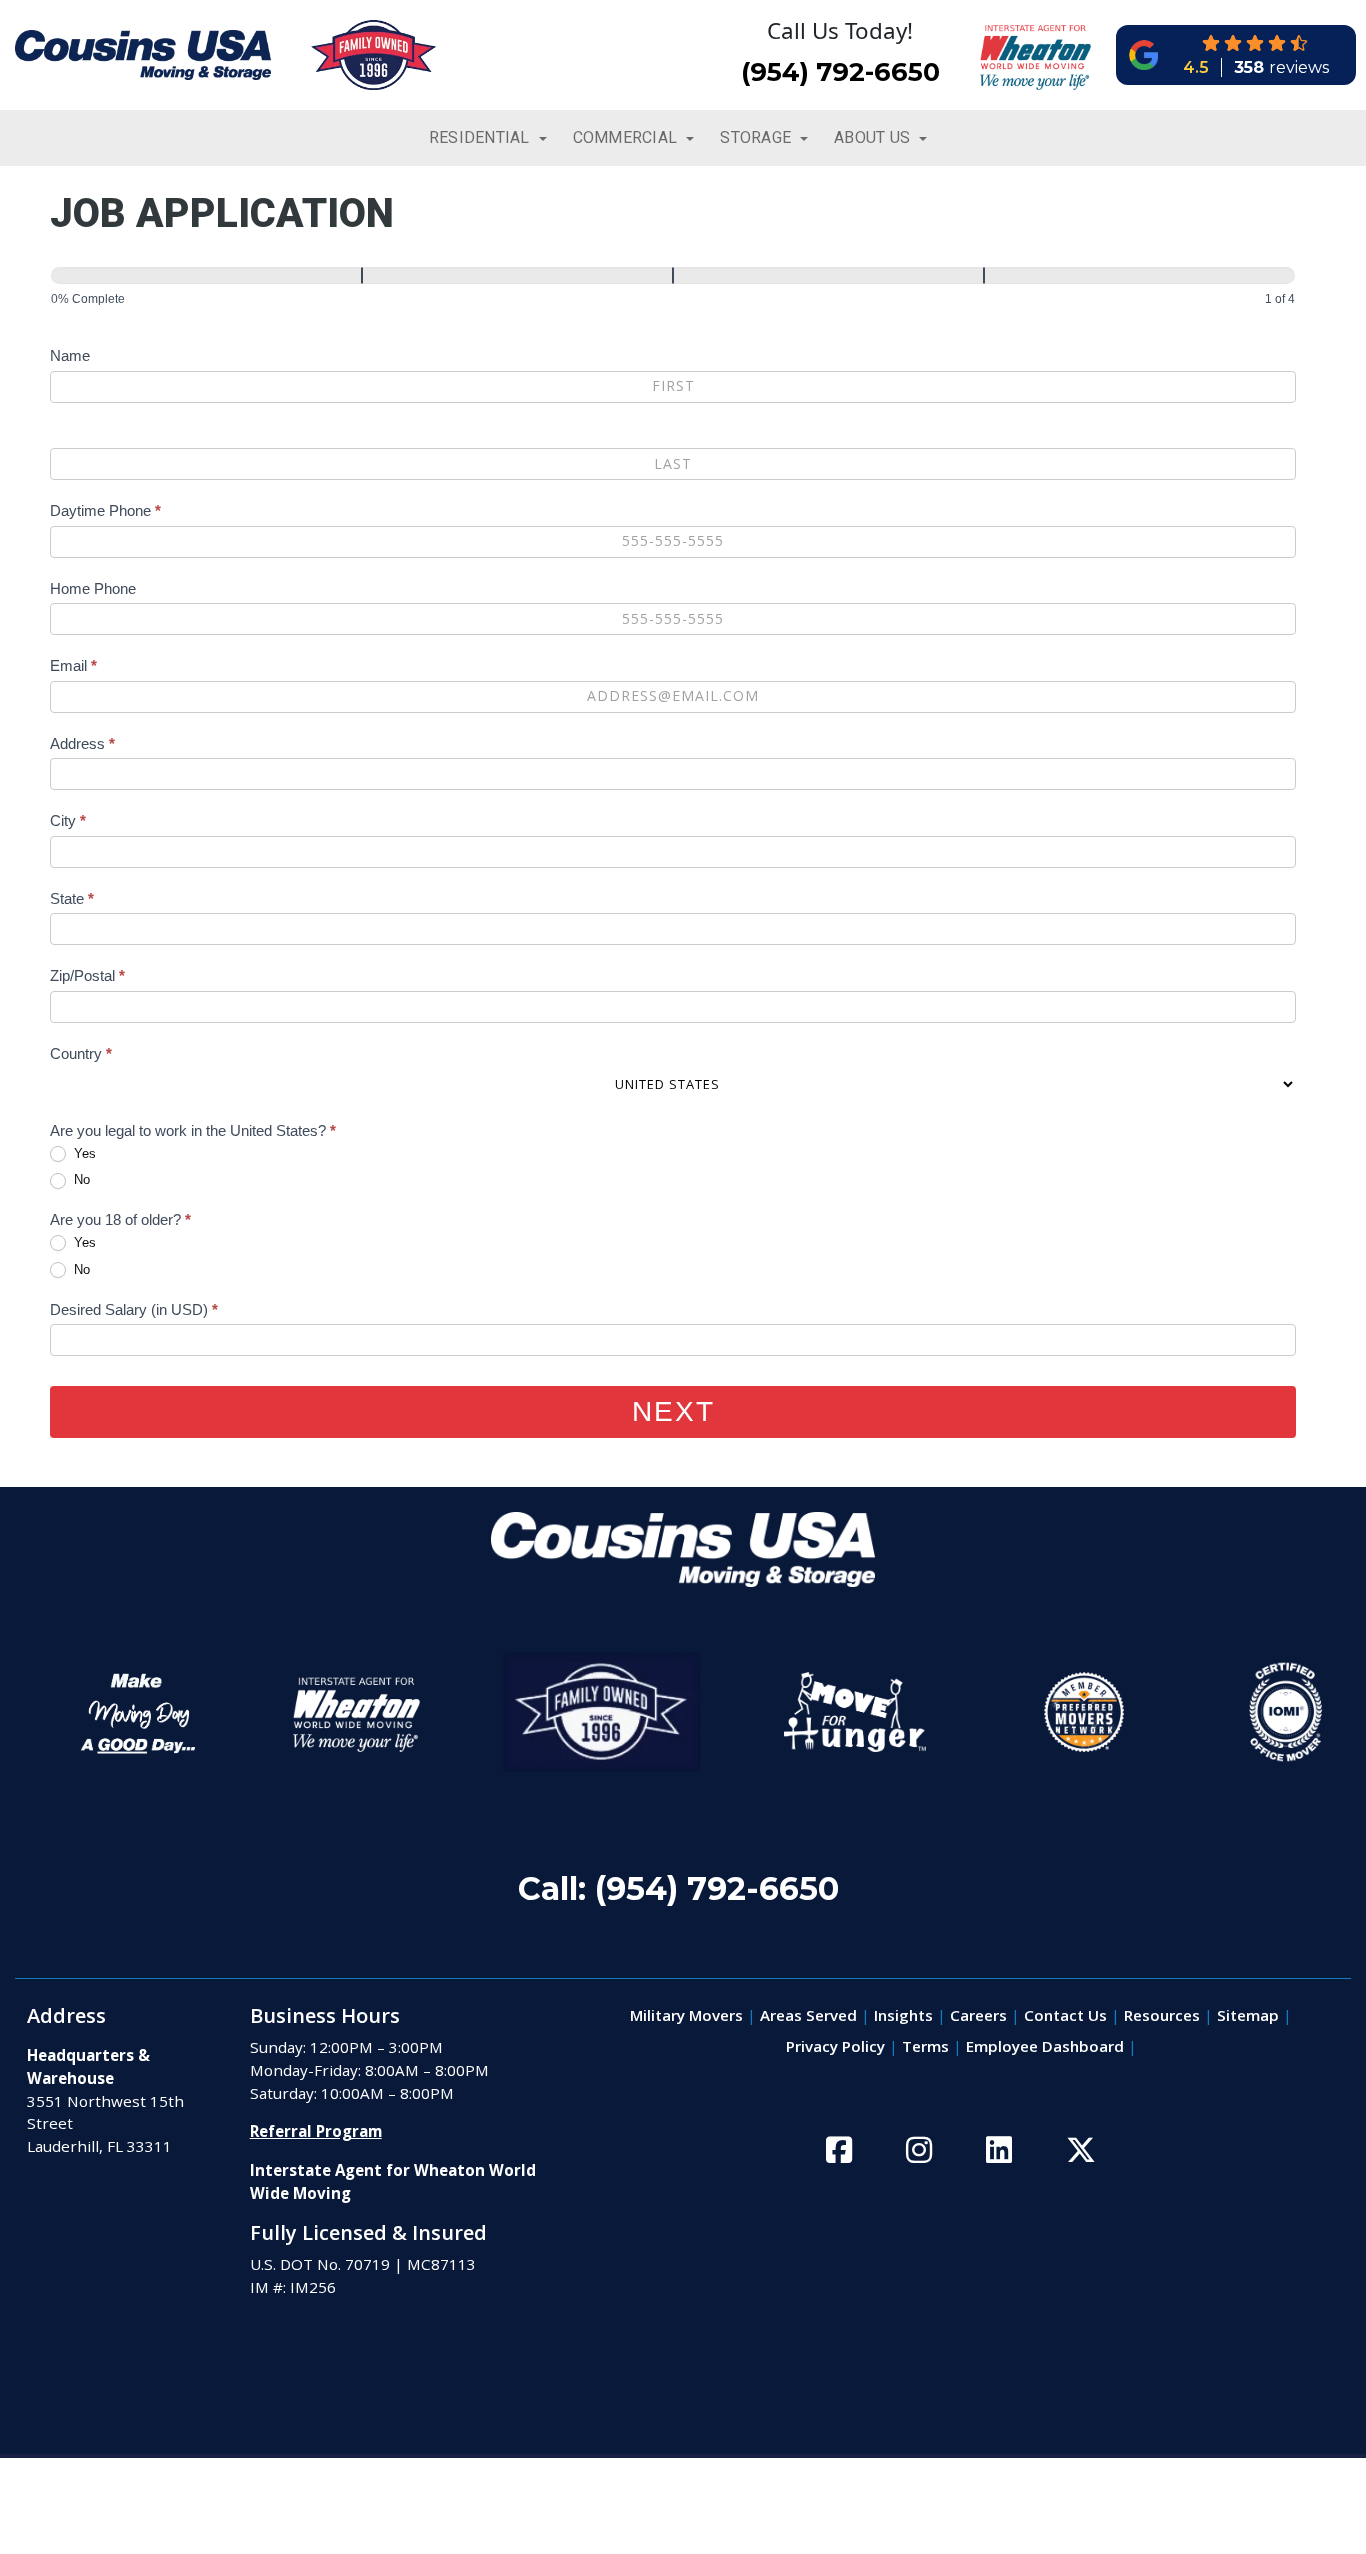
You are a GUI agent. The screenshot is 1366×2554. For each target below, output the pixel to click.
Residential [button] (481, 137)
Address (82, 743)
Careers (978, 2015)
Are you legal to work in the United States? (193, 1130)
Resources (1162, 2015)
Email (73, 665)
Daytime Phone (105, 510)
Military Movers (686, 2015)
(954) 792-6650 (840, 71)
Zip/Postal (87, 975)
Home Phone (93, 588)
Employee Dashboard (1045, 2046)
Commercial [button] (627, 137)
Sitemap (1248, 2015)
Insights (903, 2015)
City (68, 820)
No (80, 1179)
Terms (925, 2046)
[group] (673, 290)
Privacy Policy (835, 2046)
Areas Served (808, 2015)
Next (673, 1411)
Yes (83, 1153)
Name (70, 355)
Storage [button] (757, 137)
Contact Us (1065, 2015)
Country (81, 1053)
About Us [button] (874, 137)
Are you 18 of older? (120, 1219)
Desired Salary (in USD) (134, 1309)
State (72, 898)
